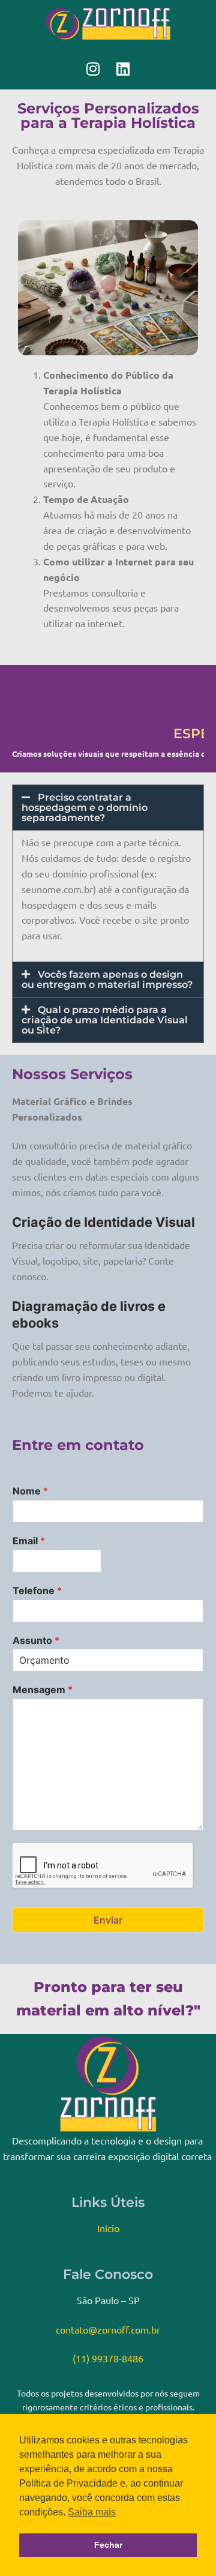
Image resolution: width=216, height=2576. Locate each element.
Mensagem (43, 1690)
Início (108, 2228)
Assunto (36, 1640)
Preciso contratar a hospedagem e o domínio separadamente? (85, 808)
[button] (108, 808)
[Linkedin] (123, 68)
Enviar (108, 1920)
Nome (30, 1491)
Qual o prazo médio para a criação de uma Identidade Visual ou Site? (105, 1020)
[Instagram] (93, 68)
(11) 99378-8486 (108, 2358)
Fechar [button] (108, 2545)
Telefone (37, 1590)
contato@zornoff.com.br (108, 2329)
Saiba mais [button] (92, 2512)
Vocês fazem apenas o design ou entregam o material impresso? (107, 980)
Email (29, 1541)
